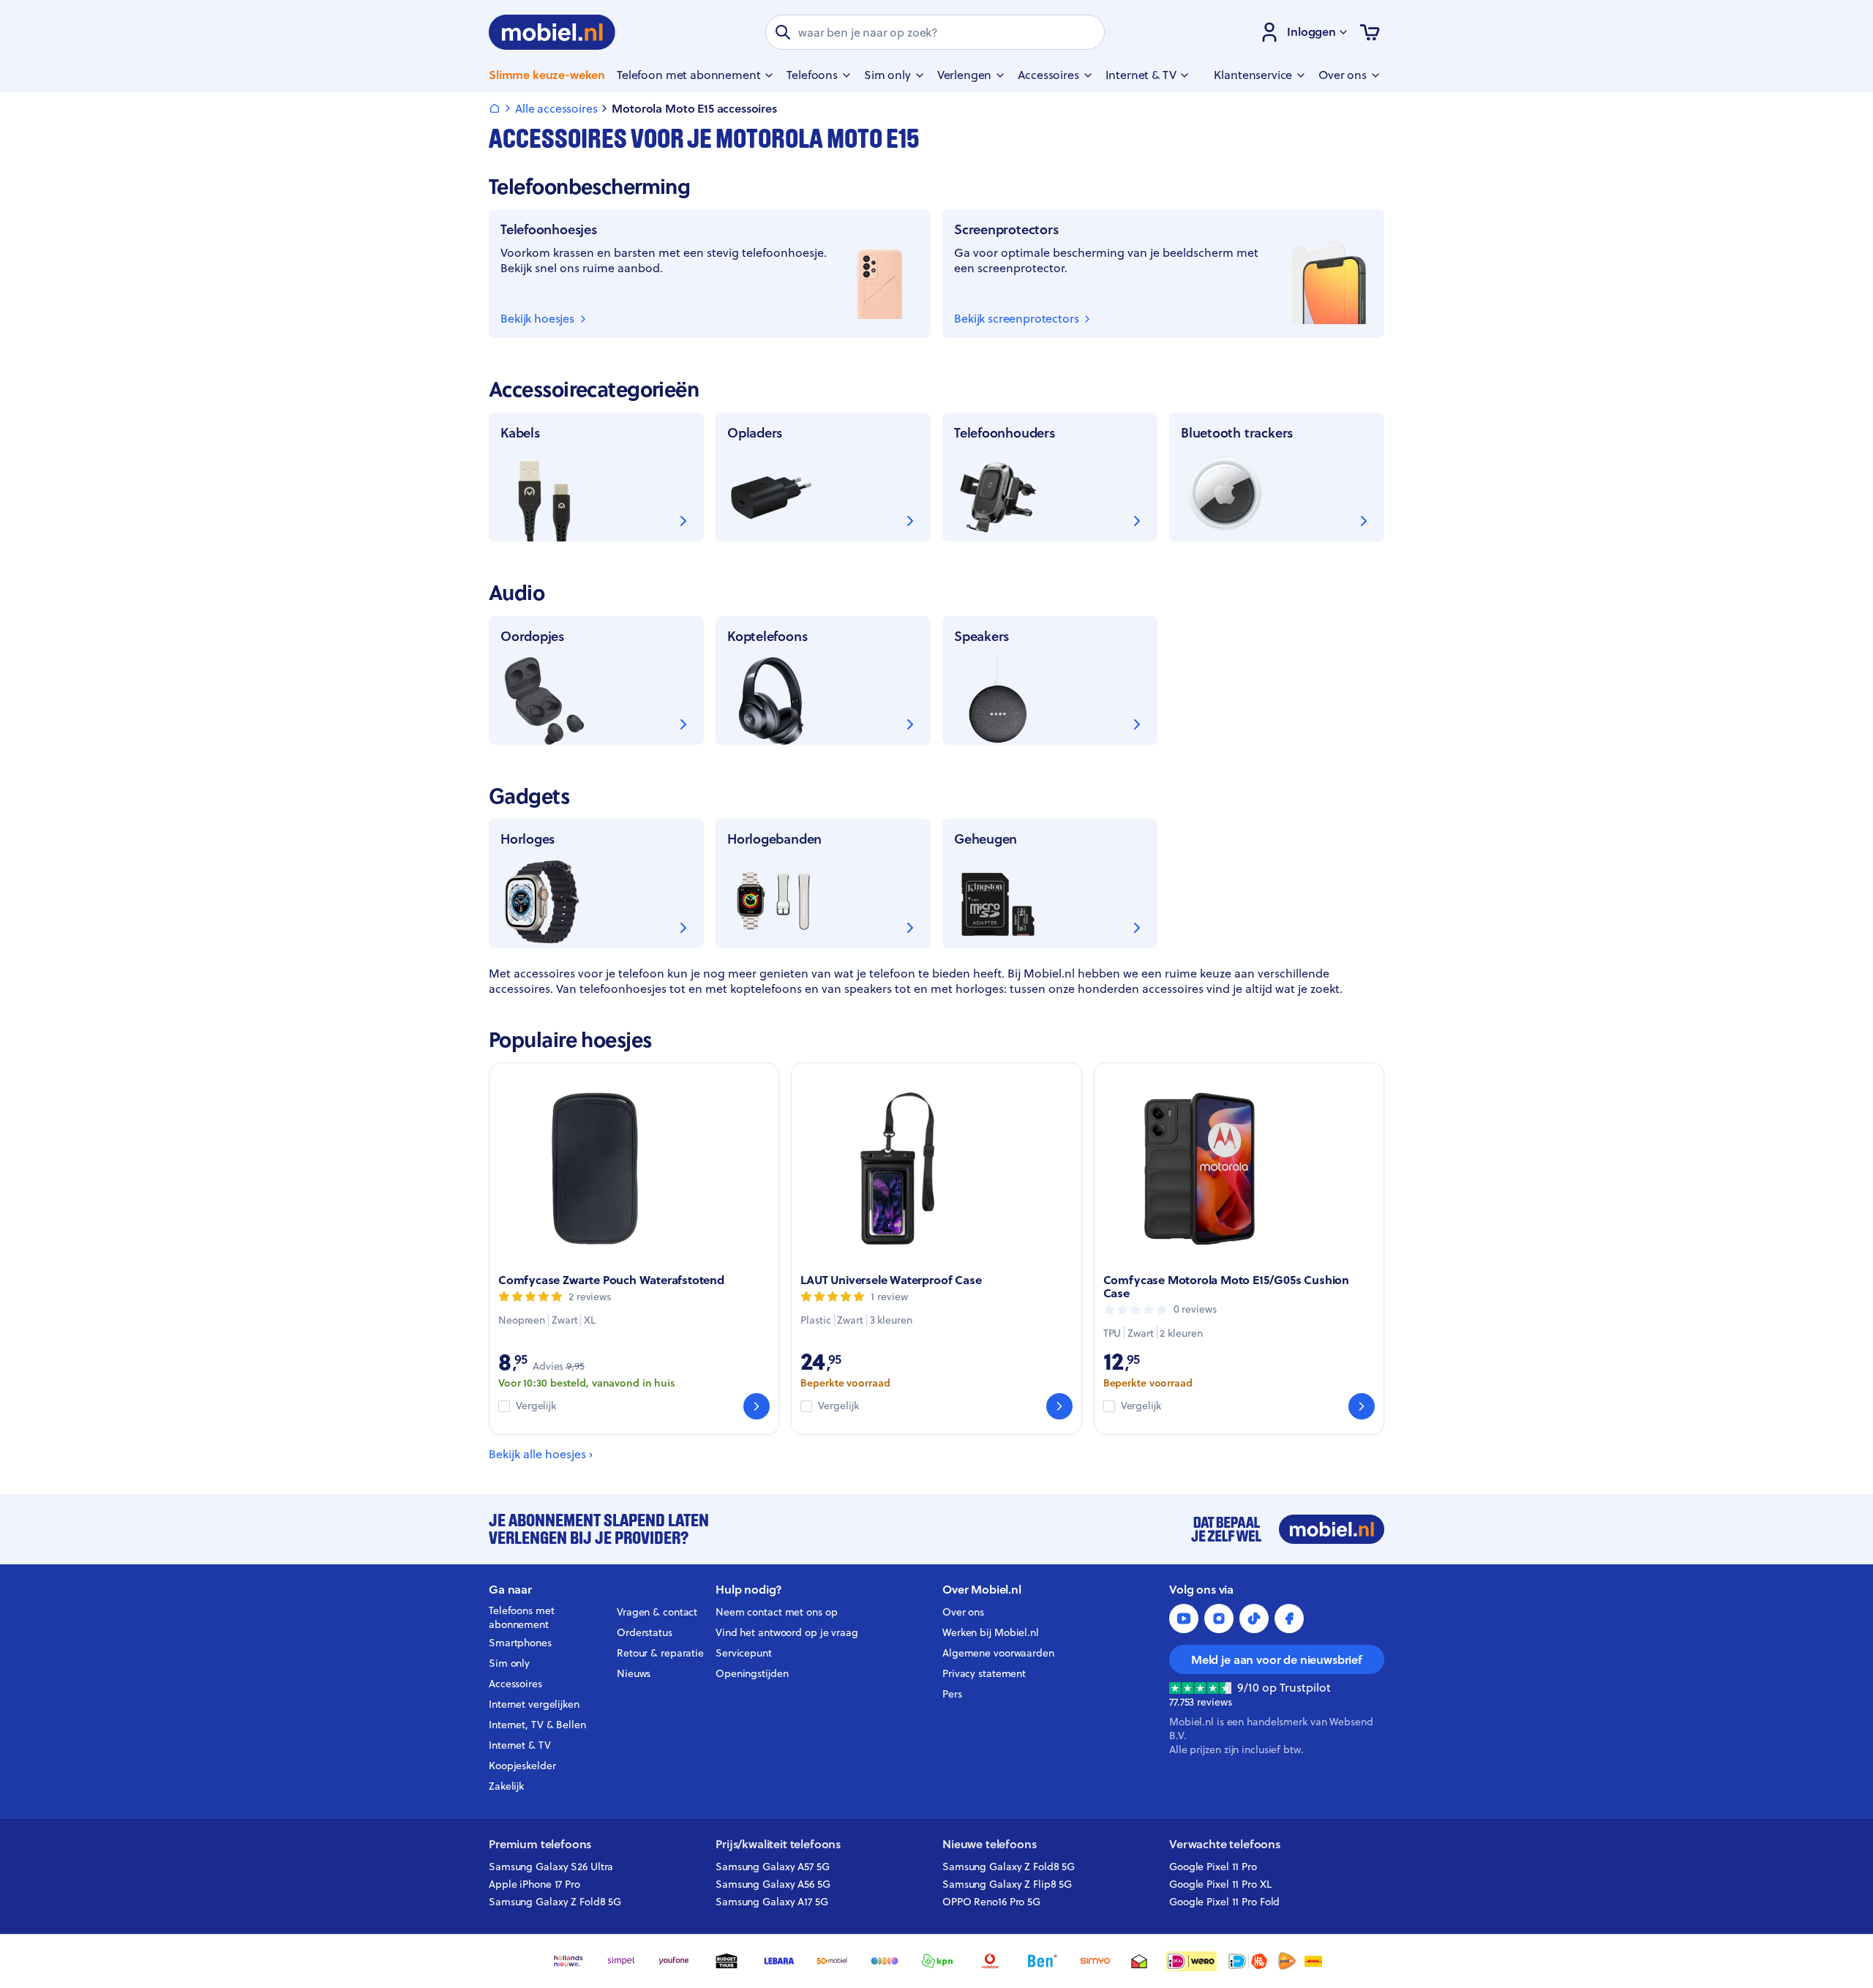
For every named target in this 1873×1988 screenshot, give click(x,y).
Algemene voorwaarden (998, 1653)
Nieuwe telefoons (989, 1844)
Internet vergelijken (534, 1704)
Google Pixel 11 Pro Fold (1224, 1902)
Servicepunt (744, 1653)
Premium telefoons (540, 1844)
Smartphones (520, 1643)
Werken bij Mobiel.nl (991, 1632)
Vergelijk (536, 1406)
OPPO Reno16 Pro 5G (991, 1902)
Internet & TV (520, 1745)
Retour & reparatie (660, 1653)
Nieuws (634, 1673)
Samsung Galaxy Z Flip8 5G (1007, 1884)
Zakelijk (506, 1786)
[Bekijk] (757, 1406)
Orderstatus (645, 1632)
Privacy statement (984, 1673)
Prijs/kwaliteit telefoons (778, 1844)
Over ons (963, 1612)
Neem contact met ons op (776, 1612)
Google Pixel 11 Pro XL (1220, 1884)
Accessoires (515, 1684)
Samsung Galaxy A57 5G (773, 1867)
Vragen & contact (657, 1612)
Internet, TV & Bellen (537, 1725)
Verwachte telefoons (1225, 1844)
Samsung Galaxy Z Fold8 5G (555, 1902)
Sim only (509, 1663)
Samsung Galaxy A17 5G (772, 1902)
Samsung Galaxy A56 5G (773, 1884)
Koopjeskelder (522, 1766)
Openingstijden (752, 1673)
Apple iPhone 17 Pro (534, 1884)
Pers (952, 1694)
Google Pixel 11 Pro (1213, 1867)
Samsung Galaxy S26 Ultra (551, 1867)
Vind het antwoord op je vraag (787, 1632)
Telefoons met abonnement (522, 1618)
